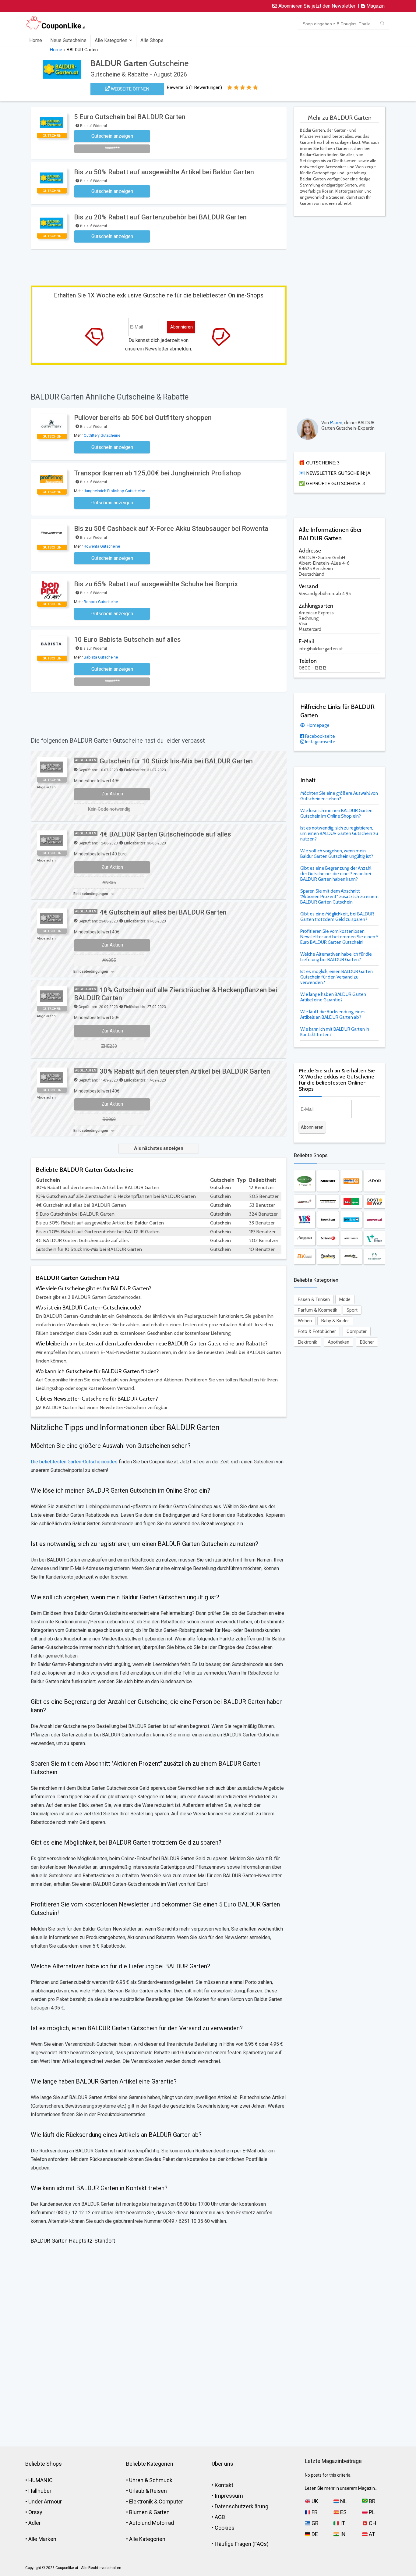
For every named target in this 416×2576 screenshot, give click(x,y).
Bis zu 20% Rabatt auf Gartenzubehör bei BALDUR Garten (160, 217)
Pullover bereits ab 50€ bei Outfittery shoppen (143, 418)
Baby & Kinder (335, 1321)
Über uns (222, 2464)
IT (342, 2523)
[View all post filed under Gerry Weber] (351, 1238)
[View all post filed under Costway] (374, 1201)
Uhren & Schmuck (151, 2480)
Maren (336, 423)
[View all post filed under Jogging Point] (351, 1256)
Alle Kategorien (111, 40)
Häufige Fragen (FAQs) (242, 2544)
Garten (162, 2512)
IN (342, 2534)
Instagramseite (320, 742)
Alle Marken (42, 2539)
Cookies (225, 2528)
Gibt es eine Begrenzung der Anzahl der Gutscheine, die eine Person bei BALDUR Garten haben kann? (336, 874)
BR (372, 2501)
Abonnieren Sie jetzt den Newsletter (316, 6)
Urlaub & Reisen (148, 2491)
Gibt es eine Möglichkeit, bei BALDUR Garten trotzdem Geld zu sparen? (337, 917)
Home (36, 40)
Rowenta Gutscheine (102, 546)
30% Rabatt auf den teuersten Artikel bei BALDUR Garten (185, 1071)
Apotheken (338, 1342)
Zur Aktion (112, 794)
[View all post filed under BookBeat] (328, 1220)
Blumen (138, 2512)
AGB (220, 2517)
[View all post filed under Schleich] (328, 1238)
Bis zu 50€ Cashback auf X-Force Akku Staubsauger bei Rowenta (171, 529)
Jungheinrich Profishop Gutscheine (114, 491)
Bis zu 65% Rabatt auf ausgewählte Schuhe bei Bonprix (156, 584)
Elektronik (307, 1342)
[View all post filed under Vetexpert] (374, 1238)
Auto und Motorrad (152, 2523)
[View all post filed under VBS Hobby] (305, 1220)
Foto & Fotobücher (317, 1331)
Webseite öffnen (129, 89)
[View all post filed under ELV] (305, 1256)
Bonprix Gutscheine (101, 602)
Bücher (367, 1342)
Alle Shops (152, 40)
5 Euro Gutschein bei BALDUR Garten (130, 117)
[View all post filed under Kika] (351, 1201)
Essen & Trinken (314, 1299)
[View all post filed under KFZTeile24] (351, 1181)
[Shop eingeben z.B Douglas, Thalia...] (382, 24)
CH (372, 2523)
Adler (35, 2523)
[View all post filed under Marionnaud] (305, 1238)
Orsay (35, 2512)
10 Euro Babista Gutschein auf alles (127, 640)
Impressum (229, 2496)
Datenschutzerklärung (241, 2506)
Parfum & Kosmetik (317, 1310)
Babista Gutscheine (101, 657)
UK (314, 2501)
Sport (352, 1310)
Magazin (375, 6)
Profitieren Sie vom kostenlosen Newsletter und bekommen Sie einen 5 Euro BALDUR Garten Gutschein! (339, 937)
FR (314, 2512)
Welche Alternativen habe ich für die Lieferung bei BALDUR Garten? (336, 957)
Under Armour (45, 2501)
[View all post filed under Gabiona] (305, 1181)
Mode (345, 1299)
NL (343, 2501)
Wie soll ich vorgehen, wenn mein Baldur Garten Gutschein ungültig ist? (337, 854)
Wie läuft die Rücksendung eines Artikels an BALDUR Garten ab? (333, 1014)
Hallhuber (40, 2491)
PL (371, 2512)
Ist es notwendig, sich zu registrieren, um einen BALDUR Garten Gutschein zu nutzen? (339, 833)
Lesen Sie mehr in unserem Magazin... (341, 2488)
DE (314, 2534)
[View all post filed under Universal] (374, 1220)
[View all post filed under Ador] (374, 1181)
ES (343, 2512)
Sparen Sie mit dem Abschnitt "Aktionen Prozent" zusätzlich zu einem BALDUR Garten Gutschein (339, 897)
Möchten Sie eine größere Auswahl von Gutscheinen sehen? (339, 796)
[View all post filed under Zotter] (328, 1201)
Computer (357, 1331)
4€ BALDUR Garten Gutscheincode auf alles (165, 834)
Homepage (318, 725)
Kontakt (224, 2485)
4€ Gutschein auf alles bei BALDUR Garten (163, 912)
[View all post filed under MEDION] (328, 1181)
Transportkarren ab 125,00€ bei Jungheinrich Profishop (157, 473)
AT (371, 2534)
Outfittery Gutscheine (102, 435)
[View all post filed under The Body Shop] (374, 1256)
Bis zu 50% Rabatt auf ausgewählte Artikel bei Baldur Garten (164, 172)
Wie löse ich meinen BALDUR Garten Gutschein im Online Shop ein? (336, 813)
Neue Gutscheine (68, 40)
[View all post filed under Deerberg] (328, 1256)
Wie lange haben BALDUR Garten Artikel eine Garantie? (333, 997)
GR (314, 2523)
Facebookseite (320, 736)
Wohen (305, 1321)
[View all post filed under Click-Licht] (305, 1201)
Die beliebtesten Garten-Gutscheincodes (74, 1462)
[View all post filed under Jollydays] (351, 1220)
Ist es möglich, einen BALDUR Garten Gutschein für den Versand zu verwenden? (337, 977)
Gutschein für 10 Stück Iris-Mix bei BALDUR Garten (176, 761)
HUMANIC (41, 2480)
